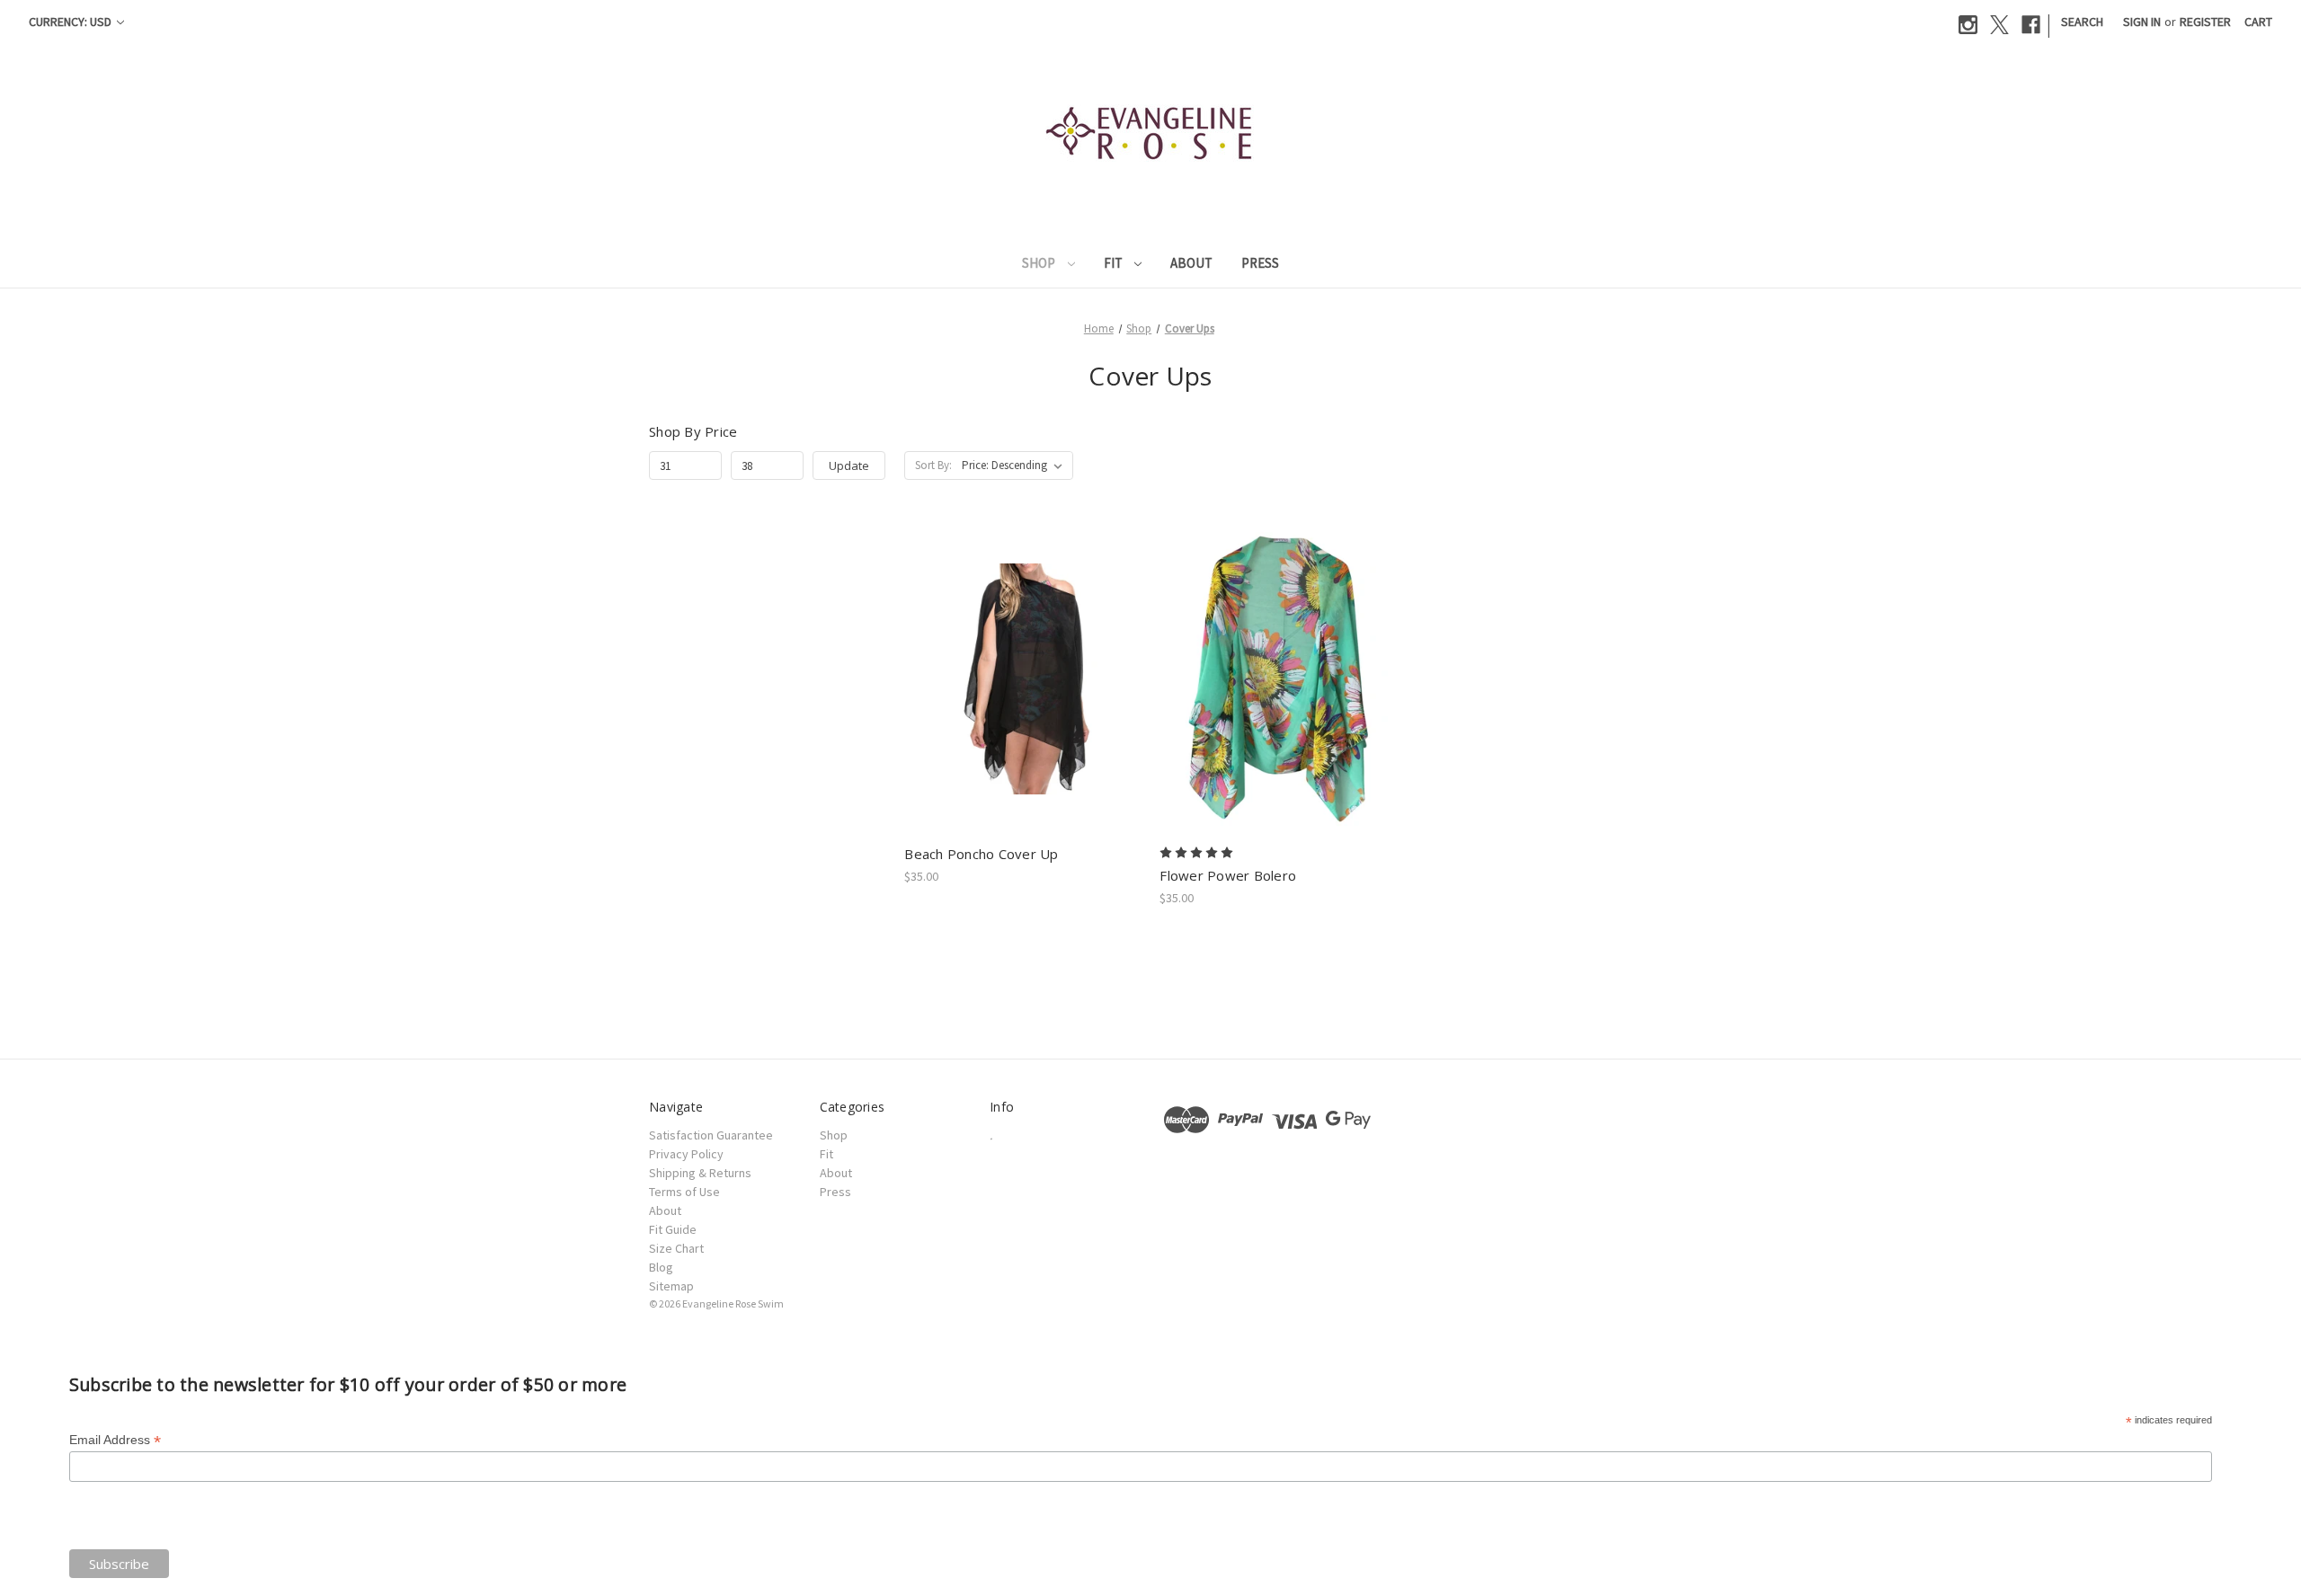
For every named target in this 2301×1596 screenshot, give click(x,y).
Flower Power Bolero (1228, 875)
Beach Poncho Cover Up (981, 854)
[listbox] (1016, 465)
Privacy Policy (686, 1154)
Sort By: (933, 465)
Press (1260, 263)
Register (2205, 22)
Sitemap (671, 1286)
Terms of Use (684, 1192)
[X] (1999, 25)
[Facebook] (2031, 25)
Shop (1040, 263)
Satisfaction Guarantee (711, 1135)
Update (849, 465)
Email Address (115, 1440)
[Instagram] (1968, 25)
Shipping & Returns (700, 1173)
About (1191, 263)
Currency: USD (71, 22)
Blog (661, 1267)
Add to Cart (1022, 695)
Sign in (2142, 22)
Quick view (1022, 663)
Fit (1115, 263)
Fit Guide (673, 1229)
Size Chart (676, 1248)
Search (2082, 22)
